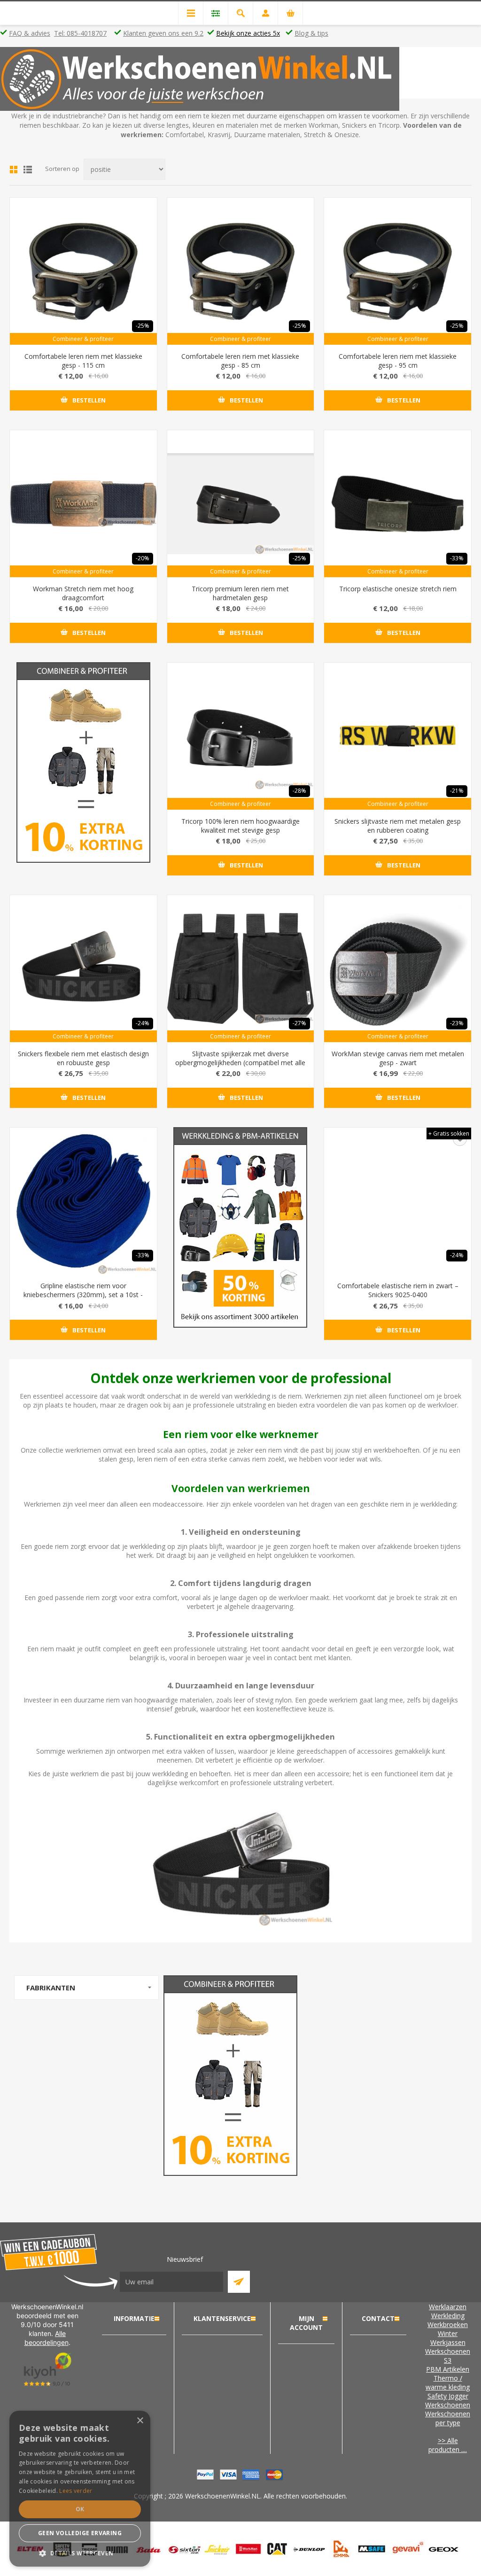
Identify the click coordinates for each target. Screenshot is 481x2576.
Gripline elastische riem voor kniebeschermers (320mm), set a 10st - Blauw (83, 1295)
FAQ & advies (30, 33)
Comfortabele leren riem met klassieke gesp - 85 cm (240, 361)
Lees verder (76, 2491)
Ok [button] (80, 2509)
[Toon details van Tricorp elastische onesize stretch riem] (398, 504)
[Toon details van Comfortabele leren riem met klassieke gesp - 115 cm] (83, 271)
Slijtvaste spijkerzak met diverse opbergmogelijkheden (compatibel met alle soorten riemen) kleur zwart (240, 1063)
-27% (299, 1023)
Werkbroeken (448, 2325)
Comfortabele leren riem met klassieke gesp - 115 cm (83, 361)
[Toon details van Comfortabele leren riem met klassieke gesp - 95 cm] (398, 271)
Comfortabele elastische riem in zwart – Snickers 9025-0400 (398, 1290)
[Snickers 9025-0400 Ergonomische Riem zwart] (398, 1201)
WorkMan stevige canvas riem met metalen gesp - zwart (398, 1058)
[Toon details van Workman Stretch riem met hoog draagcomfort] (83, 504)
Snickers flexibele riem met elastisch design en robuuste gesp (83, 1058)
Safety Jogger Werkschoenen (448, 2400)
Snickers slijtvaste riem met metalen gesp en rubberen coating (398, 826)
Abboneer (239, 2282)
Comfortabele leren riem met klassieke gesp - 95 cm (398, 361)
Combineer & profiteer (83, 339)
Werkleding (448, 2316)
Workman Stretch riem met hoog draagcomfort (83, 593)
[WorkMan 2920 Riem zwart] (398, 969)
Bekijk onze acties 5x (248, 33)
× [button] (140, 2421)
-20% (143, 558)
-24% (143, 1023)
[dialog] (80, 2489)
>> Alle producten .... (448, 2445)
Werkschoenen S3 (448, 2356)
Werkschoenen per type (448, 2418)
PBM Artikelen (448, 2369)
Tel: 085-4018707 (80, 33)
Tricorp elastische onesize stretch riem (398, 589)
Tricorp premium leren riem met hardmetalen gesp (240, 593)
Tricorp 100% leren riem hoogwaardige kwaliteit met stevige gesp (240, 826)
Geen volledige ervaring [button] (80, 2533)
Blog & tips (311, 33)
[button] (80, 2553)
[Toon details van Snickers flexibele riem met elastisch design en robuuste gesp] (83, 969)
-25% (143, 326)
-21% (457, 791)
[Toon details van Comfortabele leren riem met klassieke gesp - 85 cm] (241, 271)
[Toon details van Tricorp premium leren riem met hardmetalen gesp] (241, 504)
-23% (457, 1023)
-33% (457, 558)
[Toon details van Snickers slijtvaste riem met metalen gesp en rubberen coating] (398, 736)
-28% (299, 791)
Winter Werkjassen (448, 2338)
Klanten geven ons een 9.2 (163, 33)
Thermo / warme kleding (448, 2383)
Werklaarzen (448, 2307)
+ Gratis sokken (449, 1133)
